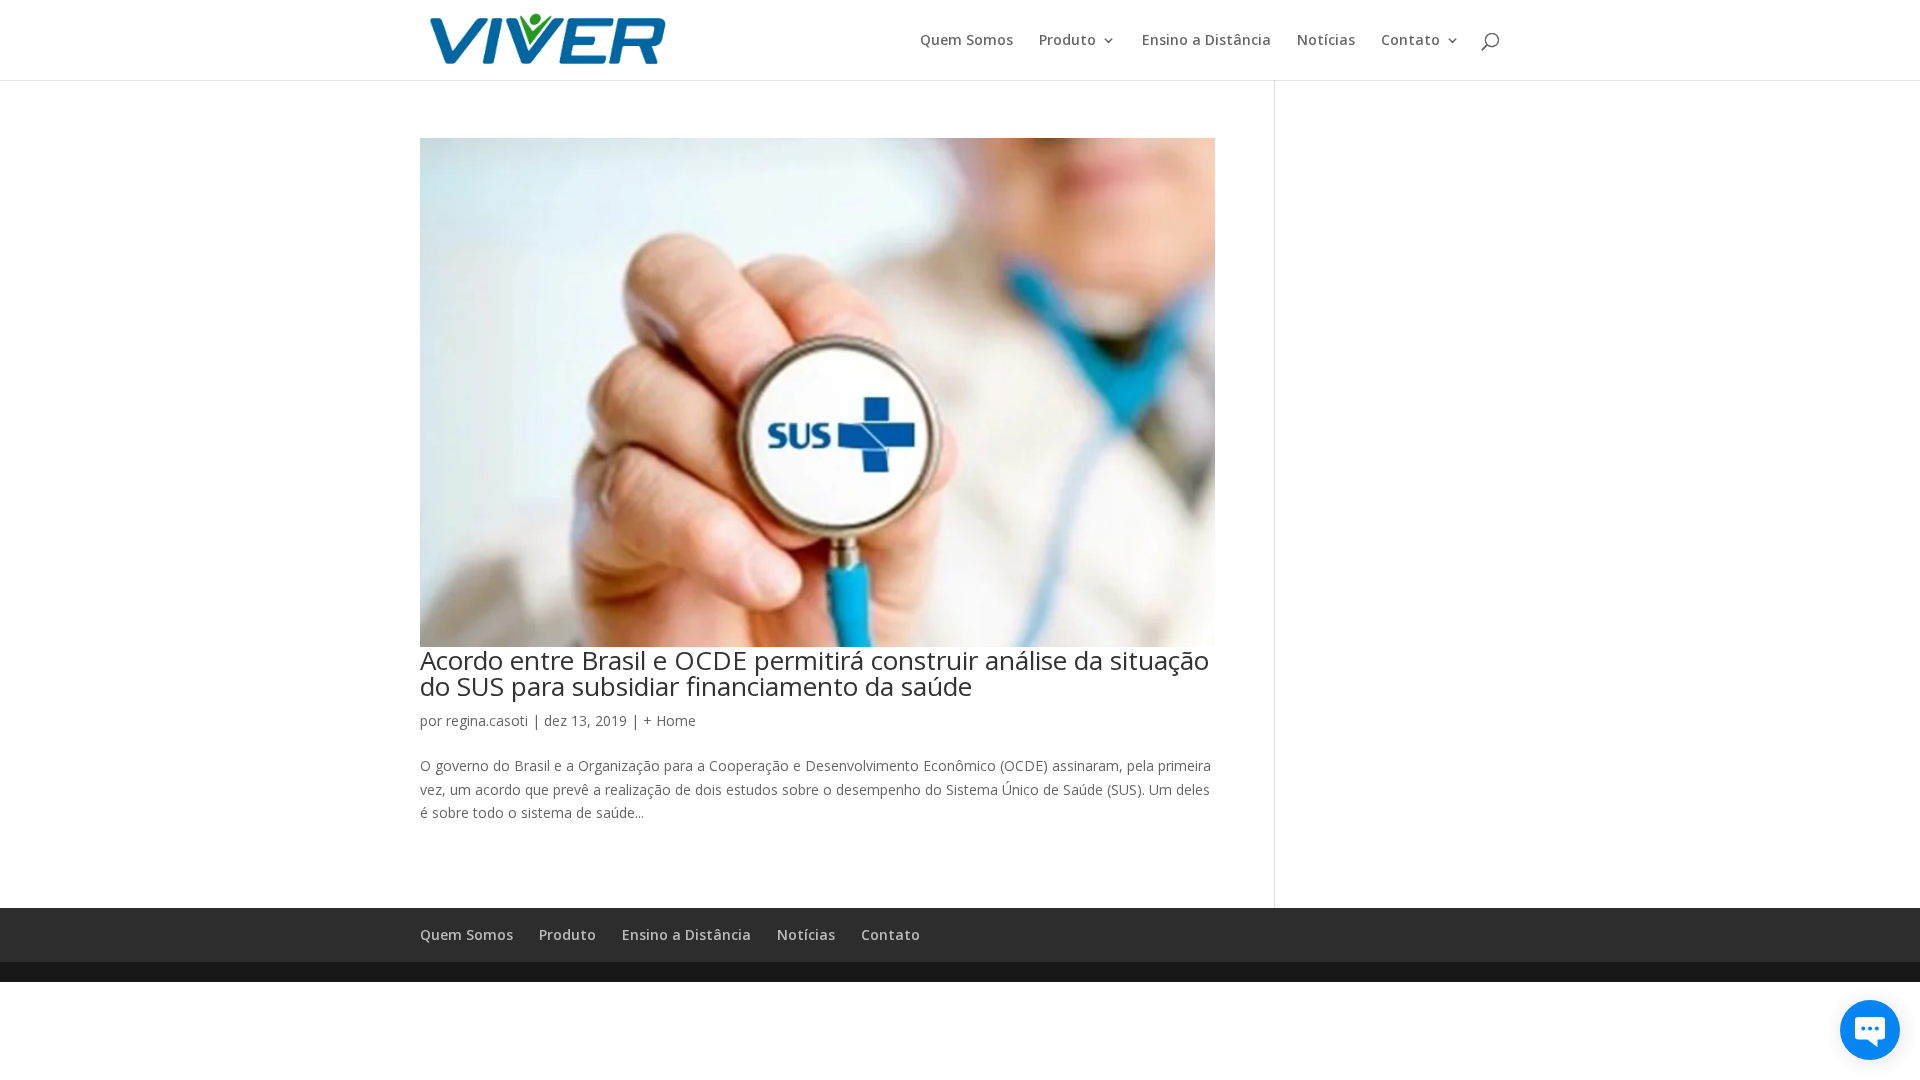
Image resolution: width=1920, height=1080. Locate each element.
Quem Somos (966, 41)
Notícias (1326, 41)
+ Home (669, 720)
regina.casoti (487, 720)
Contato (1410, 41)
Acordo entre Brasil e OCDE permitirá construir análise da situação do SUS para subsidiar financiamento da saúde (814, 673)
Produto (1067, 41)
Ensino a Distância (1206, 41)
